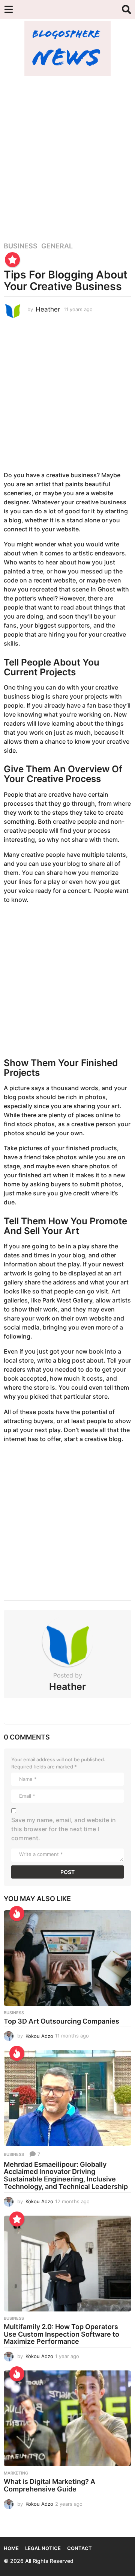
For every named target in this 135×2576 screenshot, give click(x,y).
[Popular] (12, 260)
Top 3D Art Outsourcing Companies (61, 2021)
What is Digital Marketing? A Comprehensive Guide (49, 2485)
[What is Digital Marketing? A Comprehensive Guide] (67, 2418)
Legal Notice (43, 2548)
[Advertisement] (67, 155)
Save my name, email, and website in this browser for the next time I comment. (64, 1829)
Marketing (16, 2473)
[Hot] (17, 1913)
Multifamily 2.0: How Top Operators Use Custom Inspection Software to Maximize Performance (61, 2334)
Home (11, 2548)
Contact (79, 2548)
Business (21, 246)
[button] (8, 9)
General (57, 246)
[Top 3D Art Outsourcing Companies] (67, 1958)
